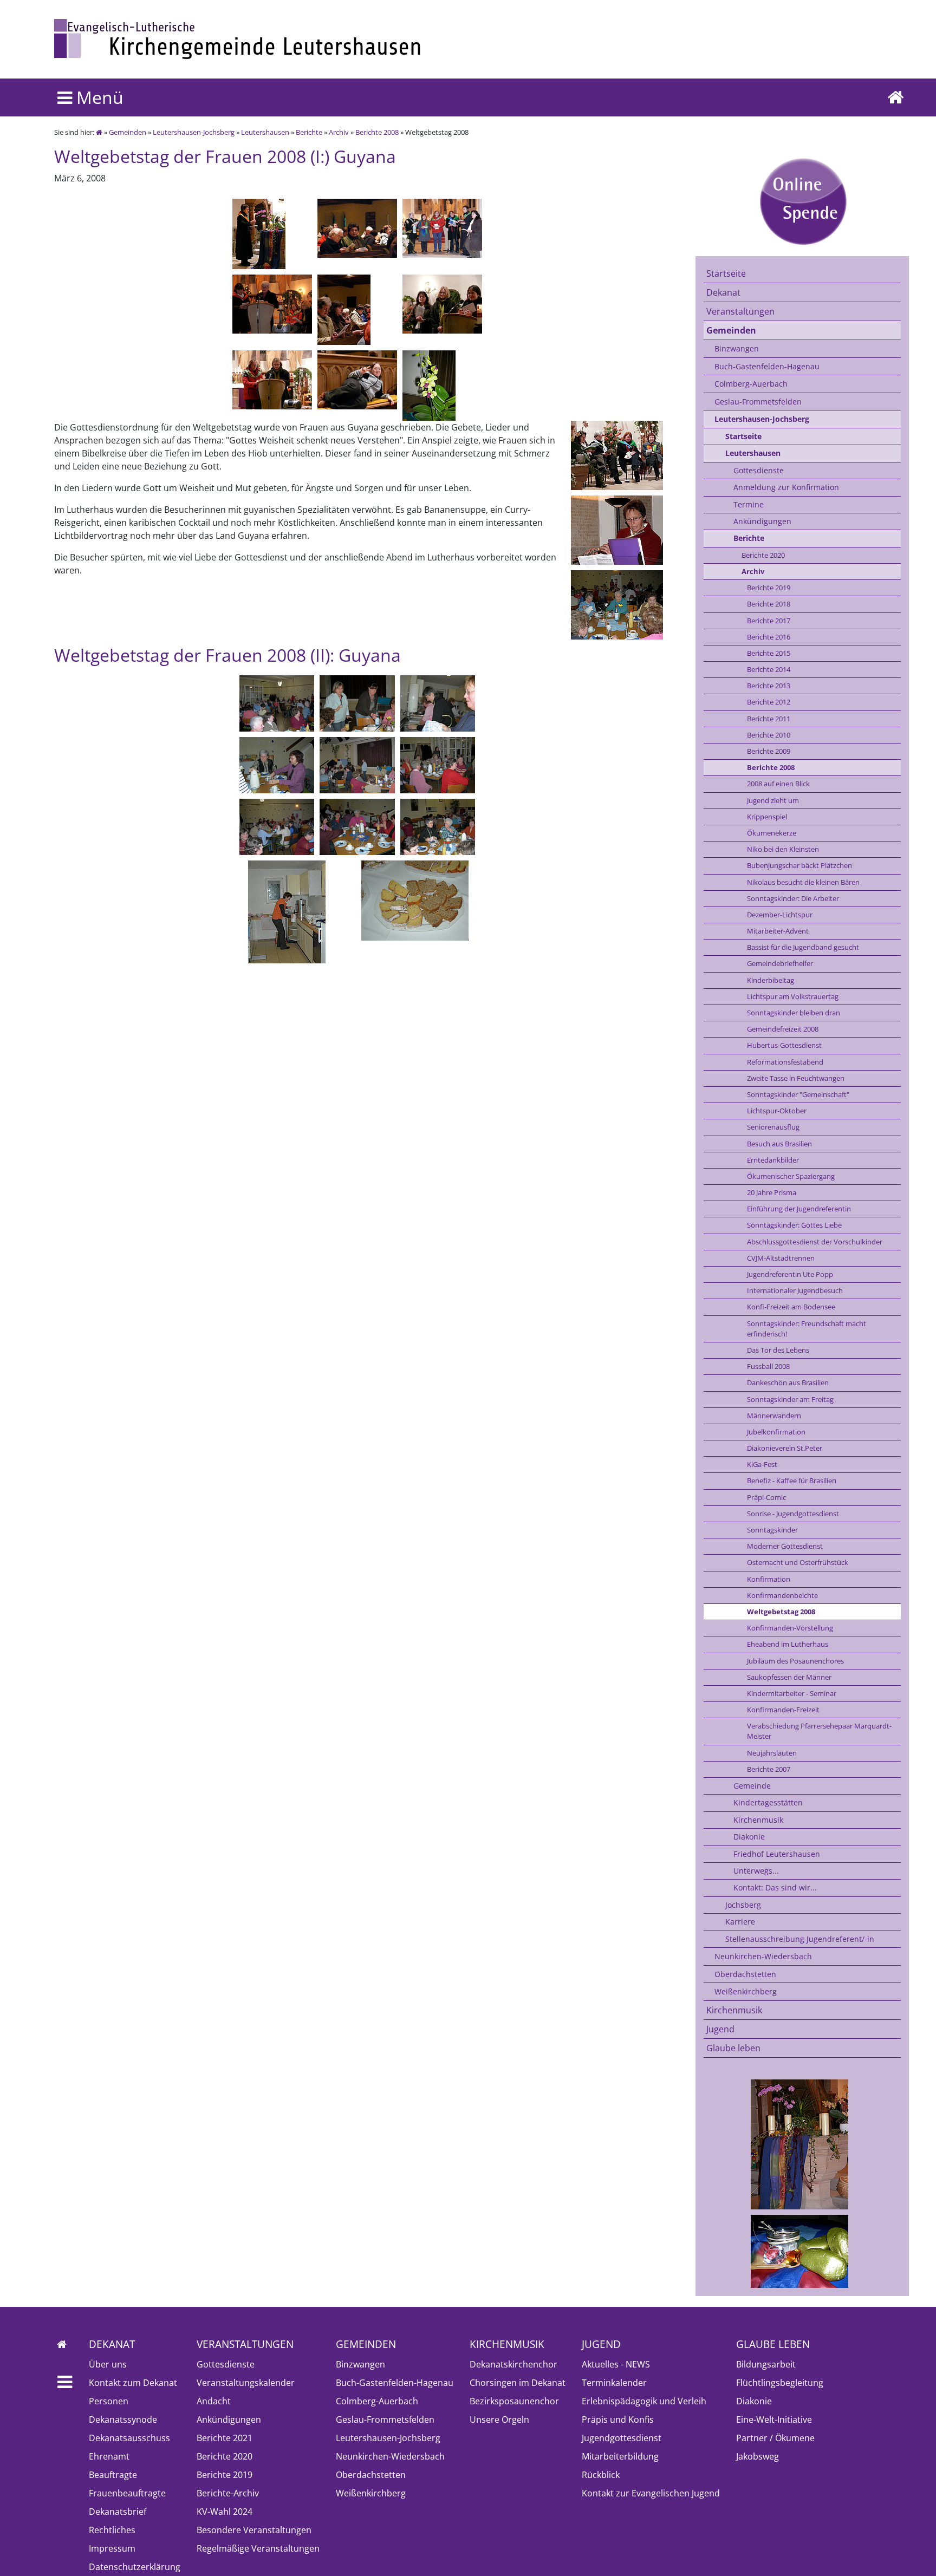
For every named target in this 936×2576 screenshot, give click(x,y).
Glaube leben (733, 2048)
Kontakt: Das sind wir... (775, 1887)
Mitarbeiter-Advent (778, 931)
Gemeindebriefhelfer (780, 963)
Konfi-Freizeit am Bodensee (791, 1307)
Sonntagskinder (772, 1530)
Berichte (309, 132)
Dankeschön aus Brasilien (788, 1382)
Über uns (108, 2364)
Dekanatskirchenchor (513, 2364)
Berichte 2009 (769, 751)
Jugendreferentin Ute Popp (790, 1274)
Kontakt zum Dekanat (133, 2383)
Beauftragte (113, 2475)
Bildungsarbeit (766, 2364)
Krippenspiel (767, 817)
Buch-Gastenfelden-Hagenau (767, 366)
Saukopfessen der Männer (789, 1677)
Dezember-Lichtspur (780, 915)
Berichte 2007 (769, 1769)
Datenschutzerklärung (135, 2567)
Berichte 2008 (377, 132)
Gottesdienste (759, 470)
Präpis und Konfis (618, 2420)
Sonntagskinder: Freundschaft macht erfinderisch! (807, 1329)
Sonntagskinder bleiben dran (794, 1013)
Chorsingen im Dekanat (518, 2383)
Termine (749, 504)
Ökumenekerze (772, 833)
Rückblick (601, 2475)
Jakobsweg (758, 2456)
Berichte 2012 (769, 702)
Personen (109, 2401)
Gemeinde (752, 1786)
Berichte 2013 (769, 686)
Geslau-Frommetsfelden (758, 402)
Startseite (726, 273)
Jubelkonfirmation (776, 1432)
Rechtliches (112, 2530)
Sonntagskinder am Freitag (790, 1399)
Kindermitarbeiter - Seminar (792, 1693)
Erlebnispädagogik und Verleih (644, 2401)
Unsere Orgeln (499, 2420)
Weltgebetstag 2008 (781, 1612)
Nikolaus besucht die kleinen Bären (803, 882)
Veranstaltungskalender (246, 2383)
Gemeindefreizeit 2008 (783, 1029)
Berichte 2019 (769, 588)
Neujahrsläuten (772, 1753)
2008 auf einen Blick (778, 784)
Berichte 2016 (769, 637)
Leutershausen (265, 132)
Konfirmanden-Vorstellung (790, 1628)
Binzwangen (737, 348)
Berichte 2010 (769, 735)
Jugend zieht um (773, 800)
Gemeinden (128, 132)
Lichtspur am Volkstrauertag (793, 996)
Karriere (740, 1922)
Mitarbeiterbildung (620, 2456)
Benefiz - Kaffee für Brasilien (792, 1481)
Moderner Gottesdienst (785, 1546)
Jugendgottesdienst (622, 2438)
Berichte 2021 (225, 2438)
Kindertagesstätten (768, 1802)
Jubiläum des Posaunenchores (795, 1661)
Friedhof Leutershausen (777, 1854)
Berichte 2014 (769, 669)
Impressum (112, 2548)
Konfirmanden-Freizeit (783, 1710)
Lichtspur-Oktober (777, 1111)
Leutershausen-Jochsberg (194, 132)
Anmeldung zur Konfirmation (786, 487)
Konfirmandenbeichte (782, 1595)
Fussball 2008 (768, 1366)
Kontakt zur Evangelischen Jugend (651, 2493)
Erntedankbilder (773, 1160)
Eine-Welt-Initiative (774, 2420)
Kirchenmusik (758, 1820)
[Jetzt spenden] (802, 201)
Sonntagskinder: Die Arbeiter (793, 898)
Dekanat (723, 292)
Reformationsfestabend (785, 1062)
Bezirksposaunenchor (514, 2401)
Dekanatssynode (123, 2420)
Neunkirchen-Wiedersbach (763, 1956)
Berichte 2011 (769, 719)
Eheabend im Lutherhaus (788, 1644)
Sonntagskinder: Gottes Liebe (794, 1225)
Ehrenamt (109, 2456)
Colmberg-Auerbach (751, 384)
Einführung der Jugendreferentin (799, 1209)
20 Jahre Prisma (772, 1192)
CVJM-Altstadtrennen (781, 1258)
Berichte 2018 (769, 604)
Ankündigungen (762, 521)
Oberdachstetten (745, 1974)
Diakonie (749, 1837)
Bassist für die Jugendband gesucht (803, 947)
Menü (98, 97)
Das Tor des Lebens (778, 1350)
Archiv (339, 132)
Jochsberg (743, 1905)
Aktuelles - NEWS (616, 2364)
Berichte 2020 (763, 555)
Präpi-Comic (766, 1497)
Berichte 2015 (769, 653)
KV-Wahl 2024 (225, 2512)
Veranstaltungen (740, 311)
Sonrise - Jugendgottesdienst (793, 1514)
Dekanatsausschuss (129, 2438)
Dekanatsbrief (118, 2512)
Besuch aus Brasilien (779, 1144)
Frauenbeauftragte (127, 2493)
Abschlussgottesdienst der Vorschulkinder (815, 1242)
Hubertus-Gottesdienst (784, 1045)
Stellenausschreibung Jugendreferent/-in (800, 1939)
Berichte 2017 (769, 621)
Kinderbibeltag (771, 980)
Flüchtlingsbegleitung (780, 2383)
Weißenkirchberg (746, 1991)
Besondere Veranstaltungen (254, 2530)
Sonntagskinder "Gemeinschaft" (798, 1094)
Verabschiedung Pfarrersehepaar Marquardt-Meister (819, 1731)
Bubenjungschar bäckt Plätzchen (799, 865)
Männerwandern (774, 1416)
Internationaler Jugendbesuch (795, 1290)
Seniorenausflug (773, 1127)
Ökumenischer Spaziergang (791, 1176)
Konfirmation (769, 1579)
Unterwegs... (756, 1871)
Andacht (214, 2401)
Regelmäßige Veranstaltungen (258, 2548)
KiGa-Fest (762, 1464)
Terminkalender (614, 2383)
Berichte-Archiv (228, 2493)
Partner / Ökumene (775, 2438)
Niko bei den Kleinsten (783, 849)
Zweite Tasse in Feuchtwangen (796, 1078)
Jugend (720, 2029)
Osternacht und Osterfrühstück (798, 1562)
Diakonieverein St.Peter (785, 1448)
